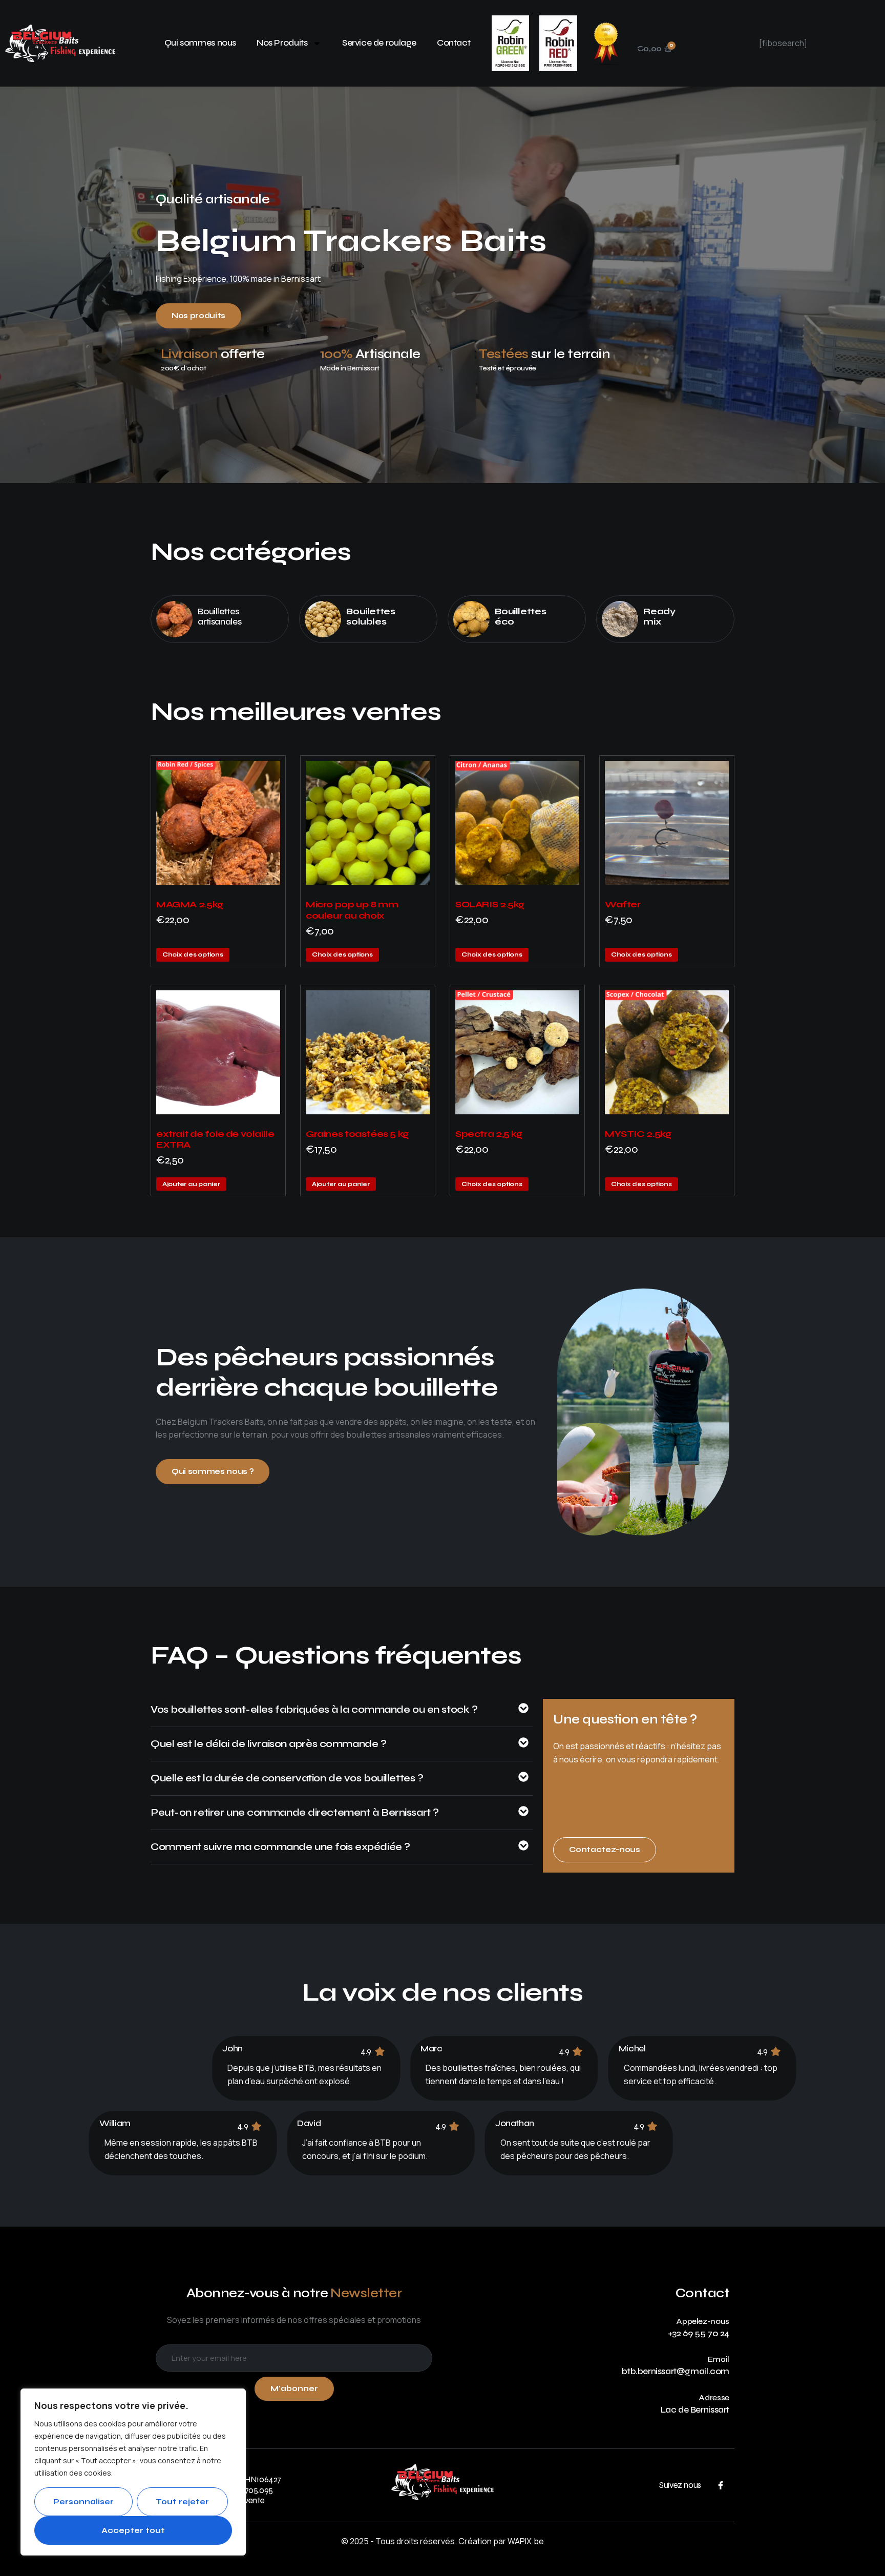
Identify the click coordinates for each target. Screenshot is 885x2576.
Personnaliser (83, 2502)
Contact (454, 43)
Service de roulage (379, 43)
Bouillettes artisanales (219, 617)
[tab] (342, 1715)
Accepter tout (133, 2530)
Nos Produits (282, 43)
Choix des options (193, 954)
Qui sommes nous (200, 43)
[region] (133, 2472)
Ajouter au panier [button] (191, 1184)
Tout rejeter (182, 2502)
